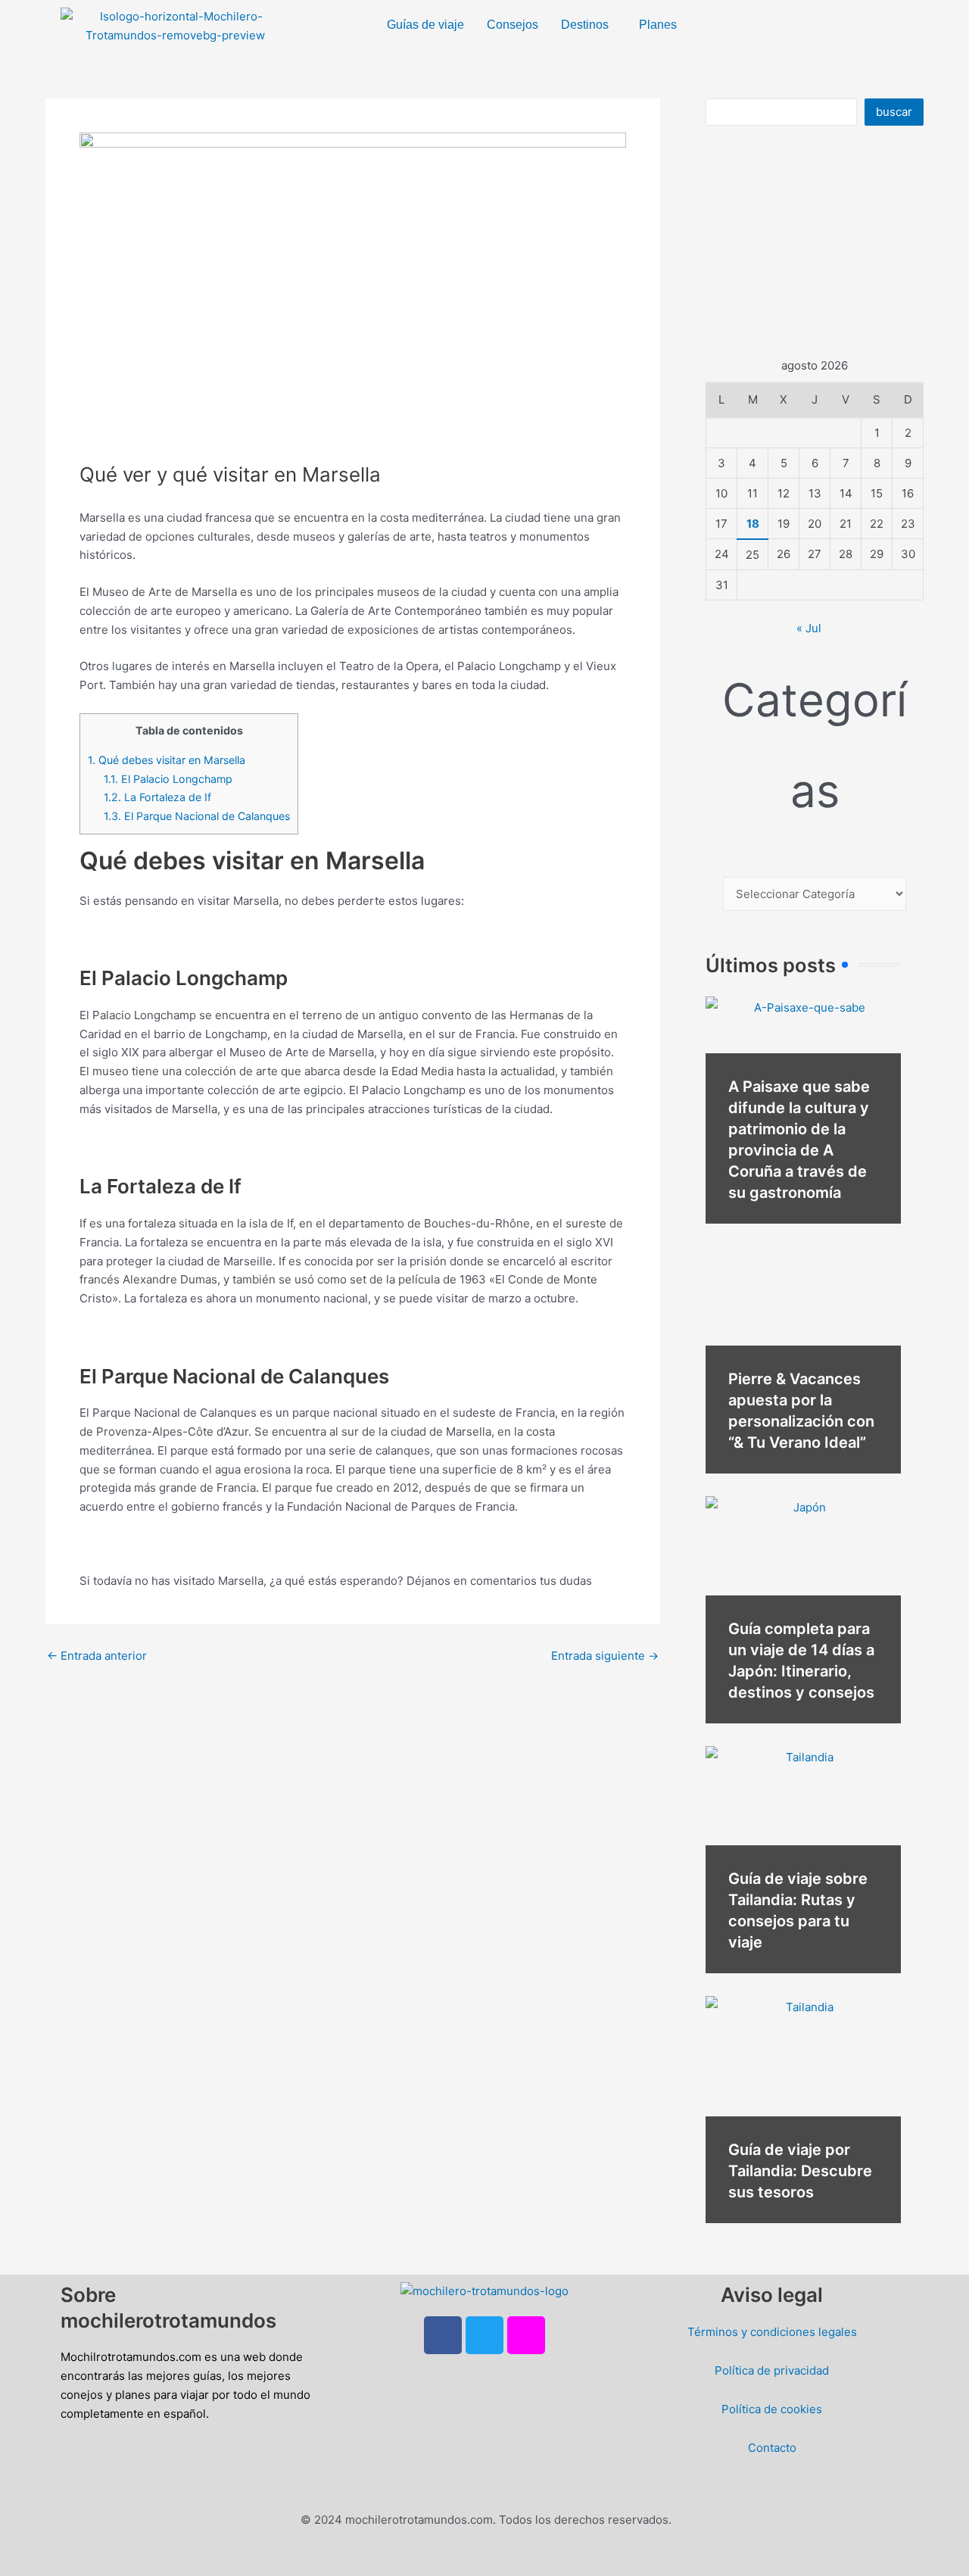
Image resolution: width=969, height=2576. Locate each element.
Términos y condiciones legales (772, 2332)
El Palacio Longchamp (168, 779)
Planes (658, 25)
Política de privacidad (772, 2370)
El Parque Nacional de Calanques (197, 816)
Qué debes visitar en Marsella (167, 760)
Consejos (513, 25)
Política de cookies (772, 2409)
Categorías (815, 745)
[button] (589, 25)
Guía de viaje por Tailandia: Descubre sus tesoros (800, 2171)
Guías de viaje (425, 25)
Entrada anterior (97, 1656)
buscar (894, 112)
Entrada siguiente (605, 1656)
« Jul (809, 628)
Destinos (585, 25)
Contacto (772, 2448)
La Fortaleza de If (157, 797)
